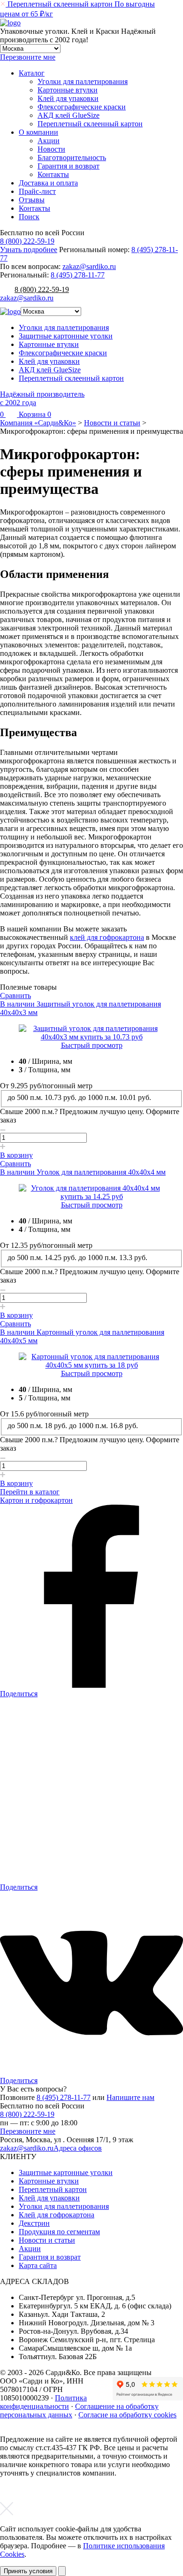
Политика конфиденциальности (43, 2402)
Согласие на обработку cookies (127, 2415)
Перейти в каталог (30, 1492)
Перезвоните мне (28, 2131)
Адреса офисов (78, 2148)
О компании (38, 132)
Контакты (53, 174)
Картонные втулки (68, 90)
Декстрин (34, 2223)
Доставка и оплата (48, 183)
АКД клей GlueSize (69, 115)
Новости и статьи (47, 2240)
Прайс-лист (37, 191)
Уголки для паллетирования (83, 81)
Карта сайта (38, 2265)
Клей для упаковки (68, 98)
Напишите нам (130, 2097)
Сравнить (15, 996)
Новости (51, 149)
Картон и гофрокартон (36, 1500)
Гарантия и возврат (69, 166)
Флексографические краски (82, 107)
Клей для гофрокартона (57, 2215)
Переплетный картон (53, 2189)
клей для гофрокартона (107, 937)
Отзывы (32, 200)
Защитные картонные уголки (66, 336)
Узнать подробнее (29, 250)
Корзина (34, 414)
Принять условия (28, 2571)
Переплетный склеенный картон (90, 124)
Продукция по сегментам (59, 2232)
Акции (49, 141)
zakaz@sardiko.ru (89, 266)
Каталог (32, 73)
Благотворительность (72, 158)
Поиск (29, 217)
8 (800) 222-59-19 (27, 241)
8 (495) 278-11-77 (78, 275)
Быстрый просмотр (92, 1045)
